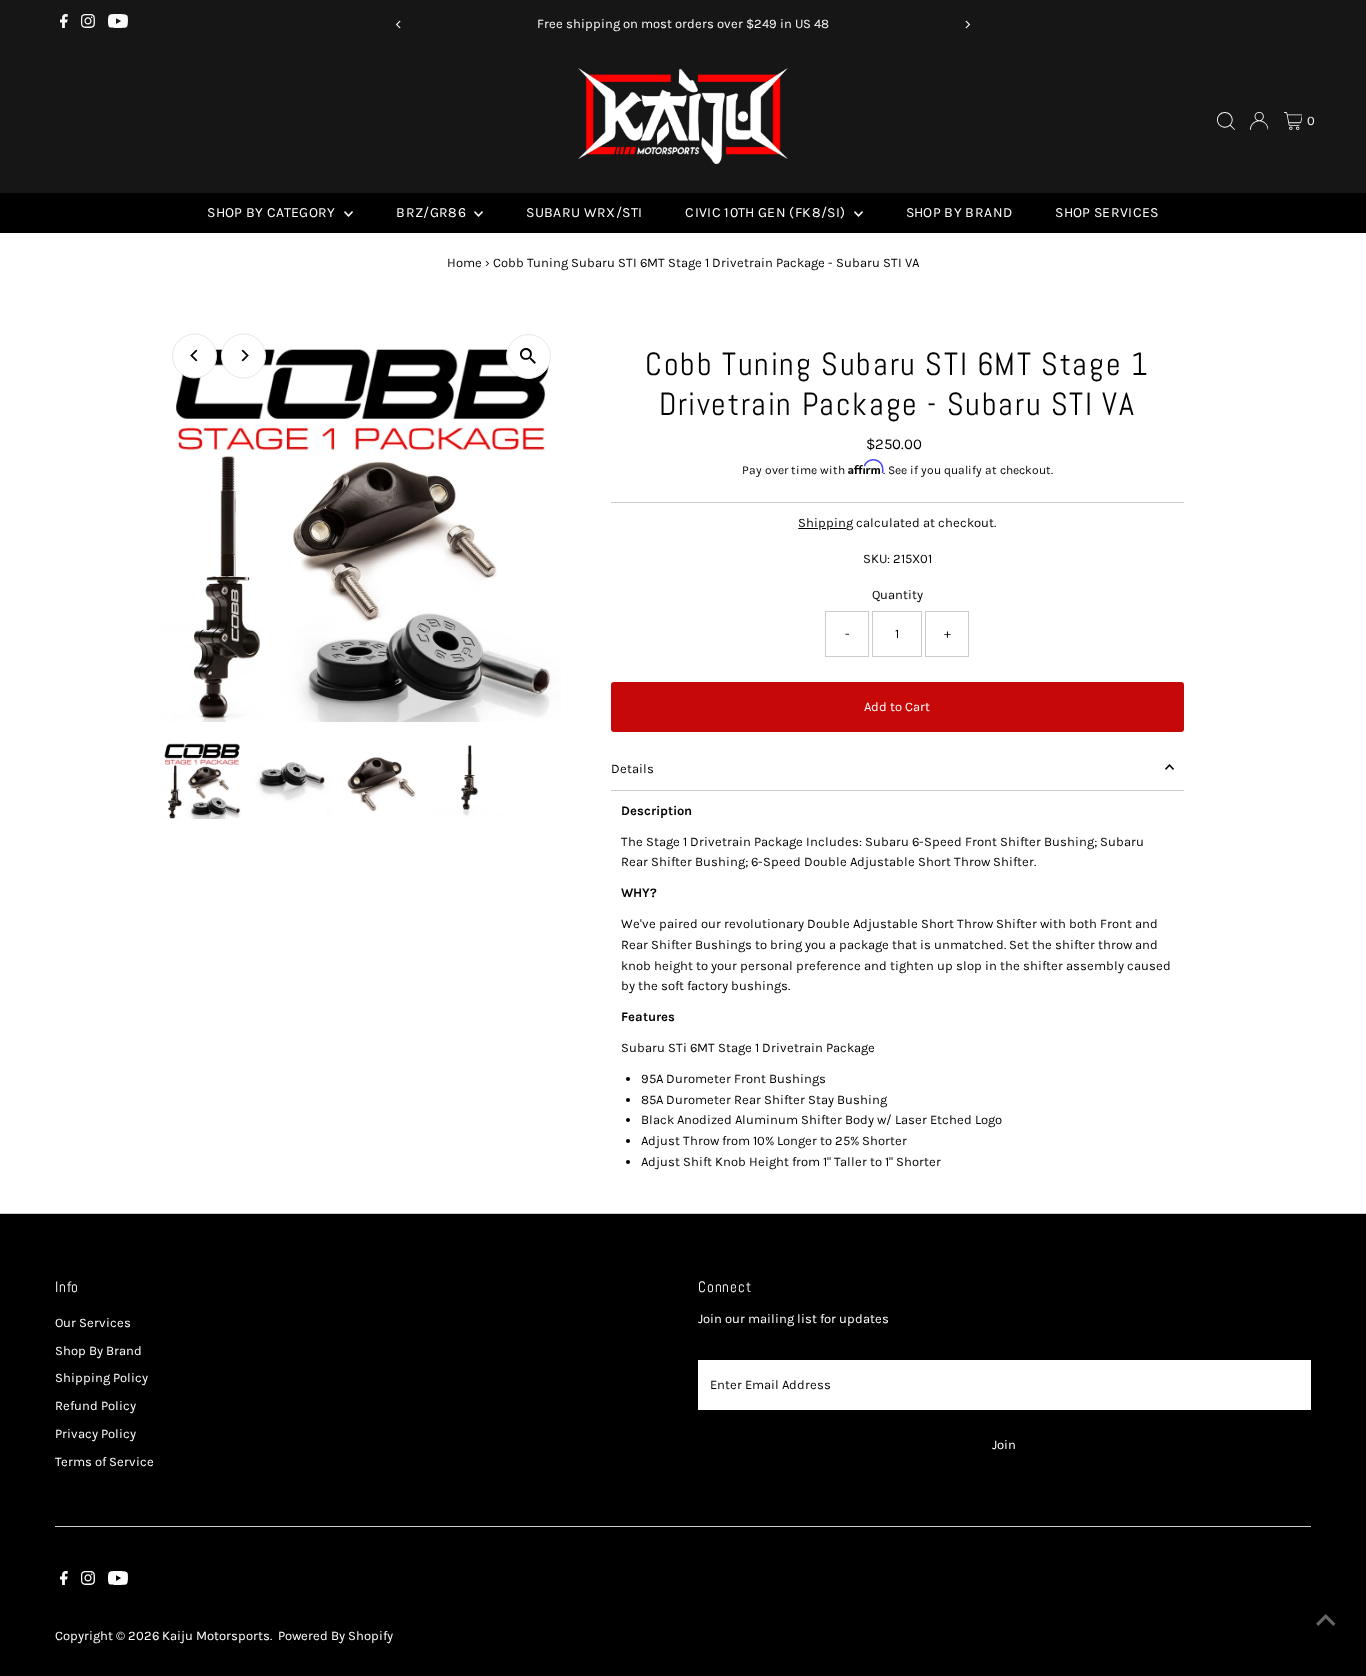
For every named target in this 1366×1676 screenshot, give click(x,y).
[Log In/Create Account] (1259, 121)
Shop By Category (273, 212)
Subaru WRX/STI (584, 212)
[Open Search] (1226, 121)
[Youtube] (118, 24)
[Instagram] (88, 24)
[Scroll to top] (1326, 1621)
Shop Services (1107, 212)
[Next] (966, 24)
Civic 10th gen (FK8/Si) (766, 212)
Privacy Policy (95, 1433)
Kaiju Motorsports (216, 1635)
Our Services (93, 1322)
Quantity (897, 594)
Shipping (825, 522)
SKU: (876, 558)
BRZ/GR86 (432, 212)
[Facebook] (64, 24)
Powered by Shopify (335, 1635)
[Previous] (399, 24)
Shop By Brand (959, 212)
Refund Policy (95, 1405)
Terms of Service (104, 1461)
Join (1004, 1444)
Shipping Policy (101, 1377)
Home (464, 262)
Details (632, 768)
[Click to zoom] (528, 356)
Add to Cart (897, 706)
